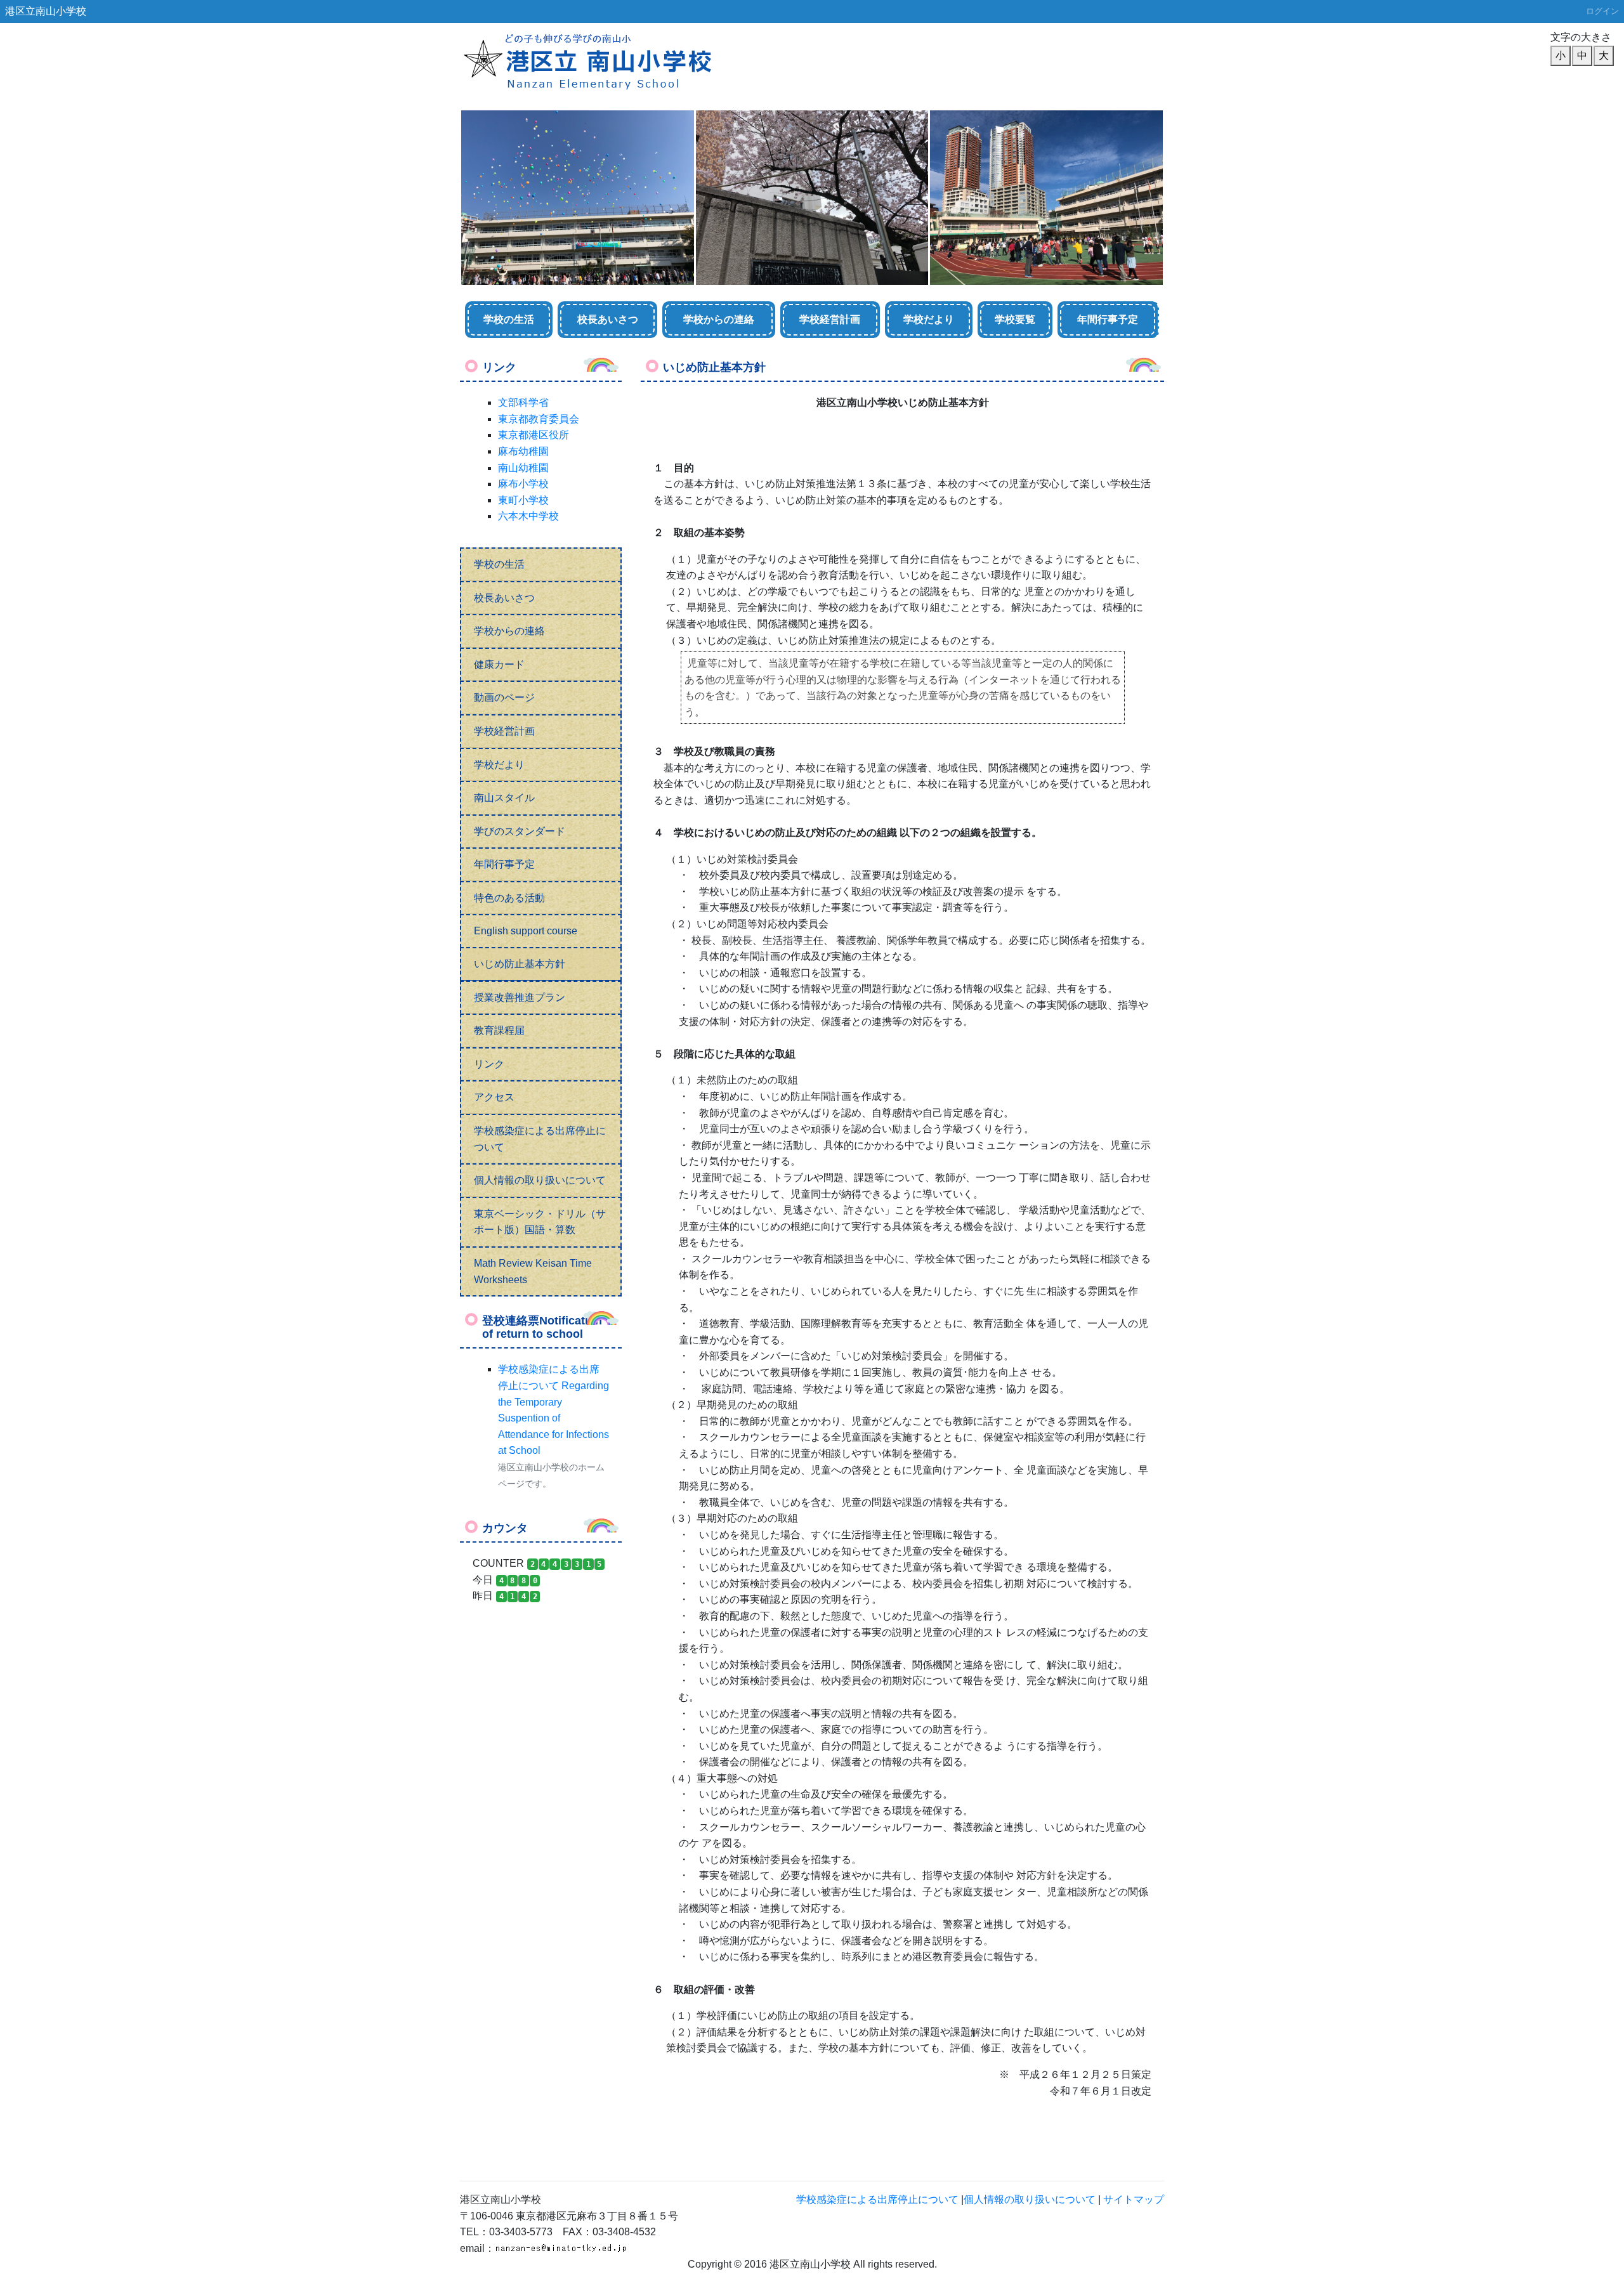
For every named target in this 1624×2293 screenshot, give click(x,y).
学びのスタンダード (520, 831)
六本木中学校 (528, 516)
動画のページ (504, 697)
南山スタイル (504, 798)
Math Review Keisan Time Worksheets (533, 1271)
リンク (489, 1064)
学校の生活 (509, 319)
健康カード (499, 664)
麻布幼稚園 (523, 451)
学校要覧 (1015, 319)
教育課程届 (499, 1030)
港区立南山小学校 (46, 11)
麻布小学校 (523, 484)
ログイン (1602, 11)
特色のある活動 (509, 898)
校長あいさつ (608, 319)
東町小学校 (523, 500)
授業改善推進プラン (520, 997)
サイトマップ (1134, 2199)
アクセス (494, 1097)
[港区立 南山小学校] (619, 61)
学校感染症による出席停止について (540, 1139)
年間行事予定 (1108, 319)
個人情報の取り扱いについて (540, 1180)
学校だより (929, 319)
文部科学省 (523, 402)
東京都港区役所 (534, 435)
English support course (526, 931)
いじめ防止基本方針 (520, 964)
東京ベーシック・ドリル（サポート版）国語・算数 (540, 1222)
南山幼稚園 (523, 468)
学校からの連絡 (719, 319)
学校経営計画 (830, 319)
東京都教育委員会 (539, 419)
